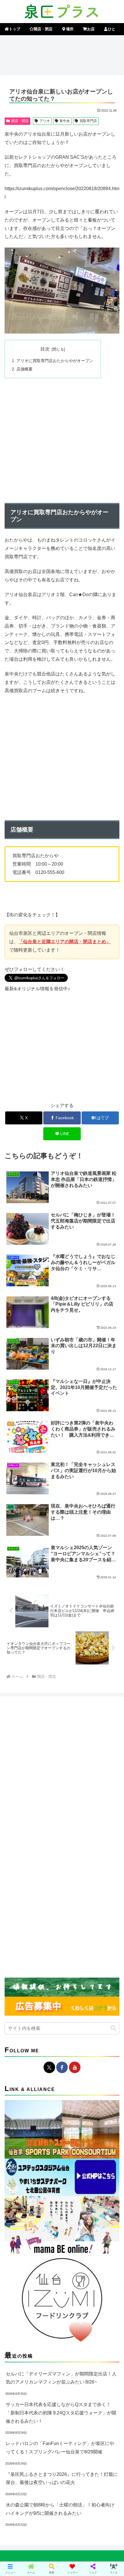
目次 (45, 349)
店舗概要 (25, 369)
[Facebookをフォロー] (62, 2067)
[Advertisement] (62, 54)
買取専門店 (88, 121)
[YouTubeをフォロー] (75, 2067)
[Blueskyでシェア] (76, 1868)
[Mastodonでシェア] (48, 1868)
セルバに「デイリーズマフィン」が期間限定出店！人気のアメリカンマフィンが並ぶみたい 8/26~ (61, 2378)
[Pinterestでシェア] (48, 1900)
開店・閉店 (20, 121)
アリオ (45, 121)
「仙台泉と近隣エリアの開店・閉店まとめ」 (65, 942)
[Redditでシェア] (76, 1884)
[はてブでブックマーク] (103, 1884)
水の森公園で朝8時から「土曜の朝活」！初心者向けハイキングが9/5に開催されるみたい (60, 2509)
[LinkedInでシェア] (76, 1900)
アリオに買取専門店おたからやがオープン (55, 361)
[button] (113, 2028)
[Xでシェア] (21, 1868)
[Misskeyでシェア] (103, 1868)
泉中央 (65, 121)
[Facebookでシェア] (21, 1884)
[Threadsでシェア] (48, 1884)
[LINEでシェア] (21, 1900)
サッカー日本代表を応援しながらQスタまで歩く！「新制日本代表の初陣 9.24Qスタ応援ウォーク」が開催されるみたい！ (61, 2413)
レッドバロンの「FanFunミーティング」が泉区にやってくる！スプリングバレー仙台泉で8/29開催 (60, 2448)
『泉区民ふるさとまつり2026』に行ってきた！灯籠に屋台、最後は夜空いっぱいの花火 (62, 2478)
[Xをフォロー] (49, 2067)
